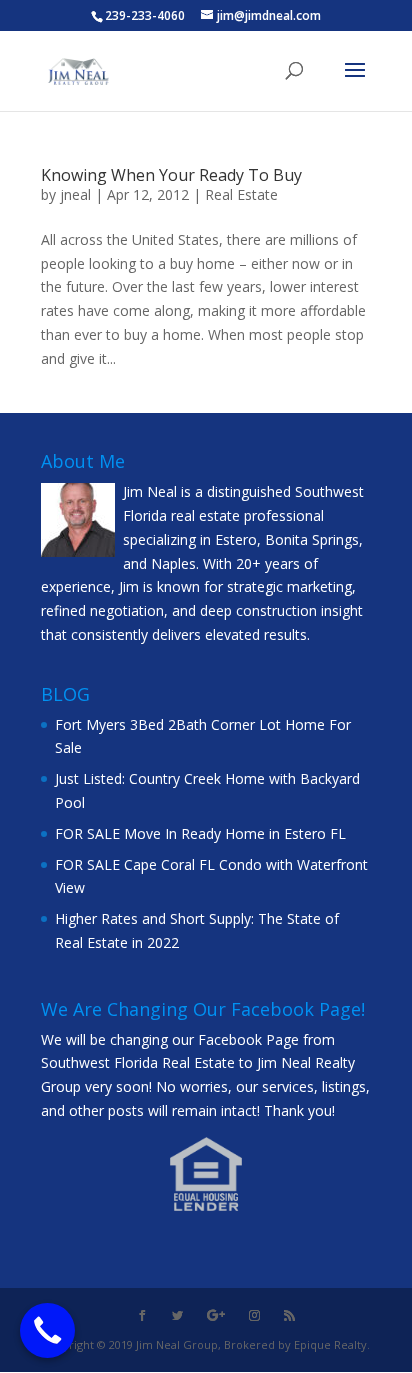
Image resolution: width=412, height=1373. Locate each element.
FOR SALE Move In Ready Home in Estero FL (200, 833)
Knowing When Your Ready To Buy (171, 175)
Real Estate (241, 194)
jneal (75, 194)
